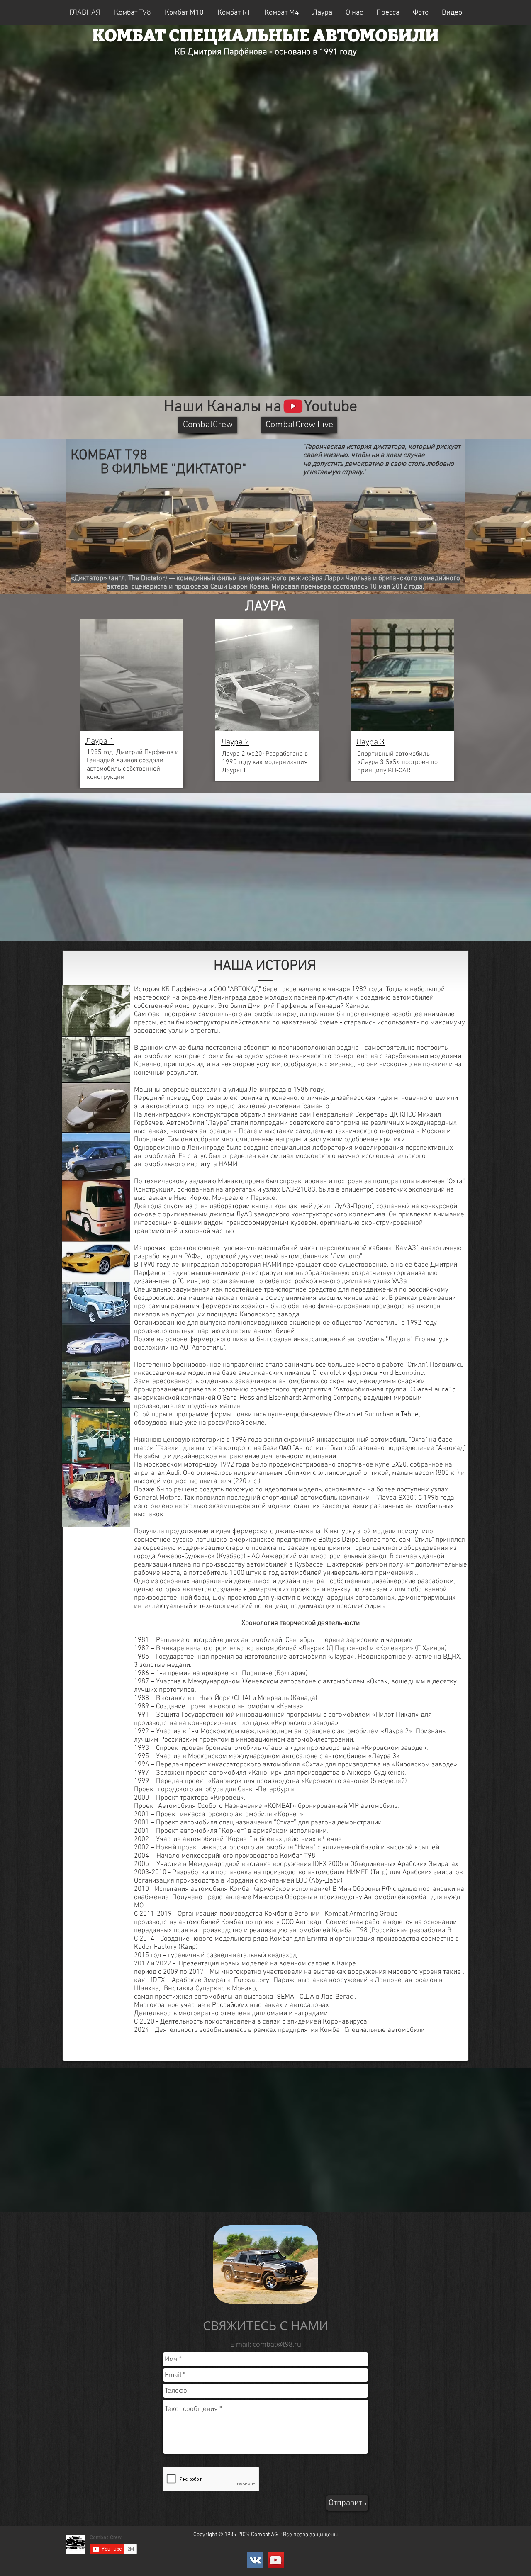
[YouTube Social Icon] (276, 2560)
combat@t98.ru (277, 2344)
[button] (234, 12)
